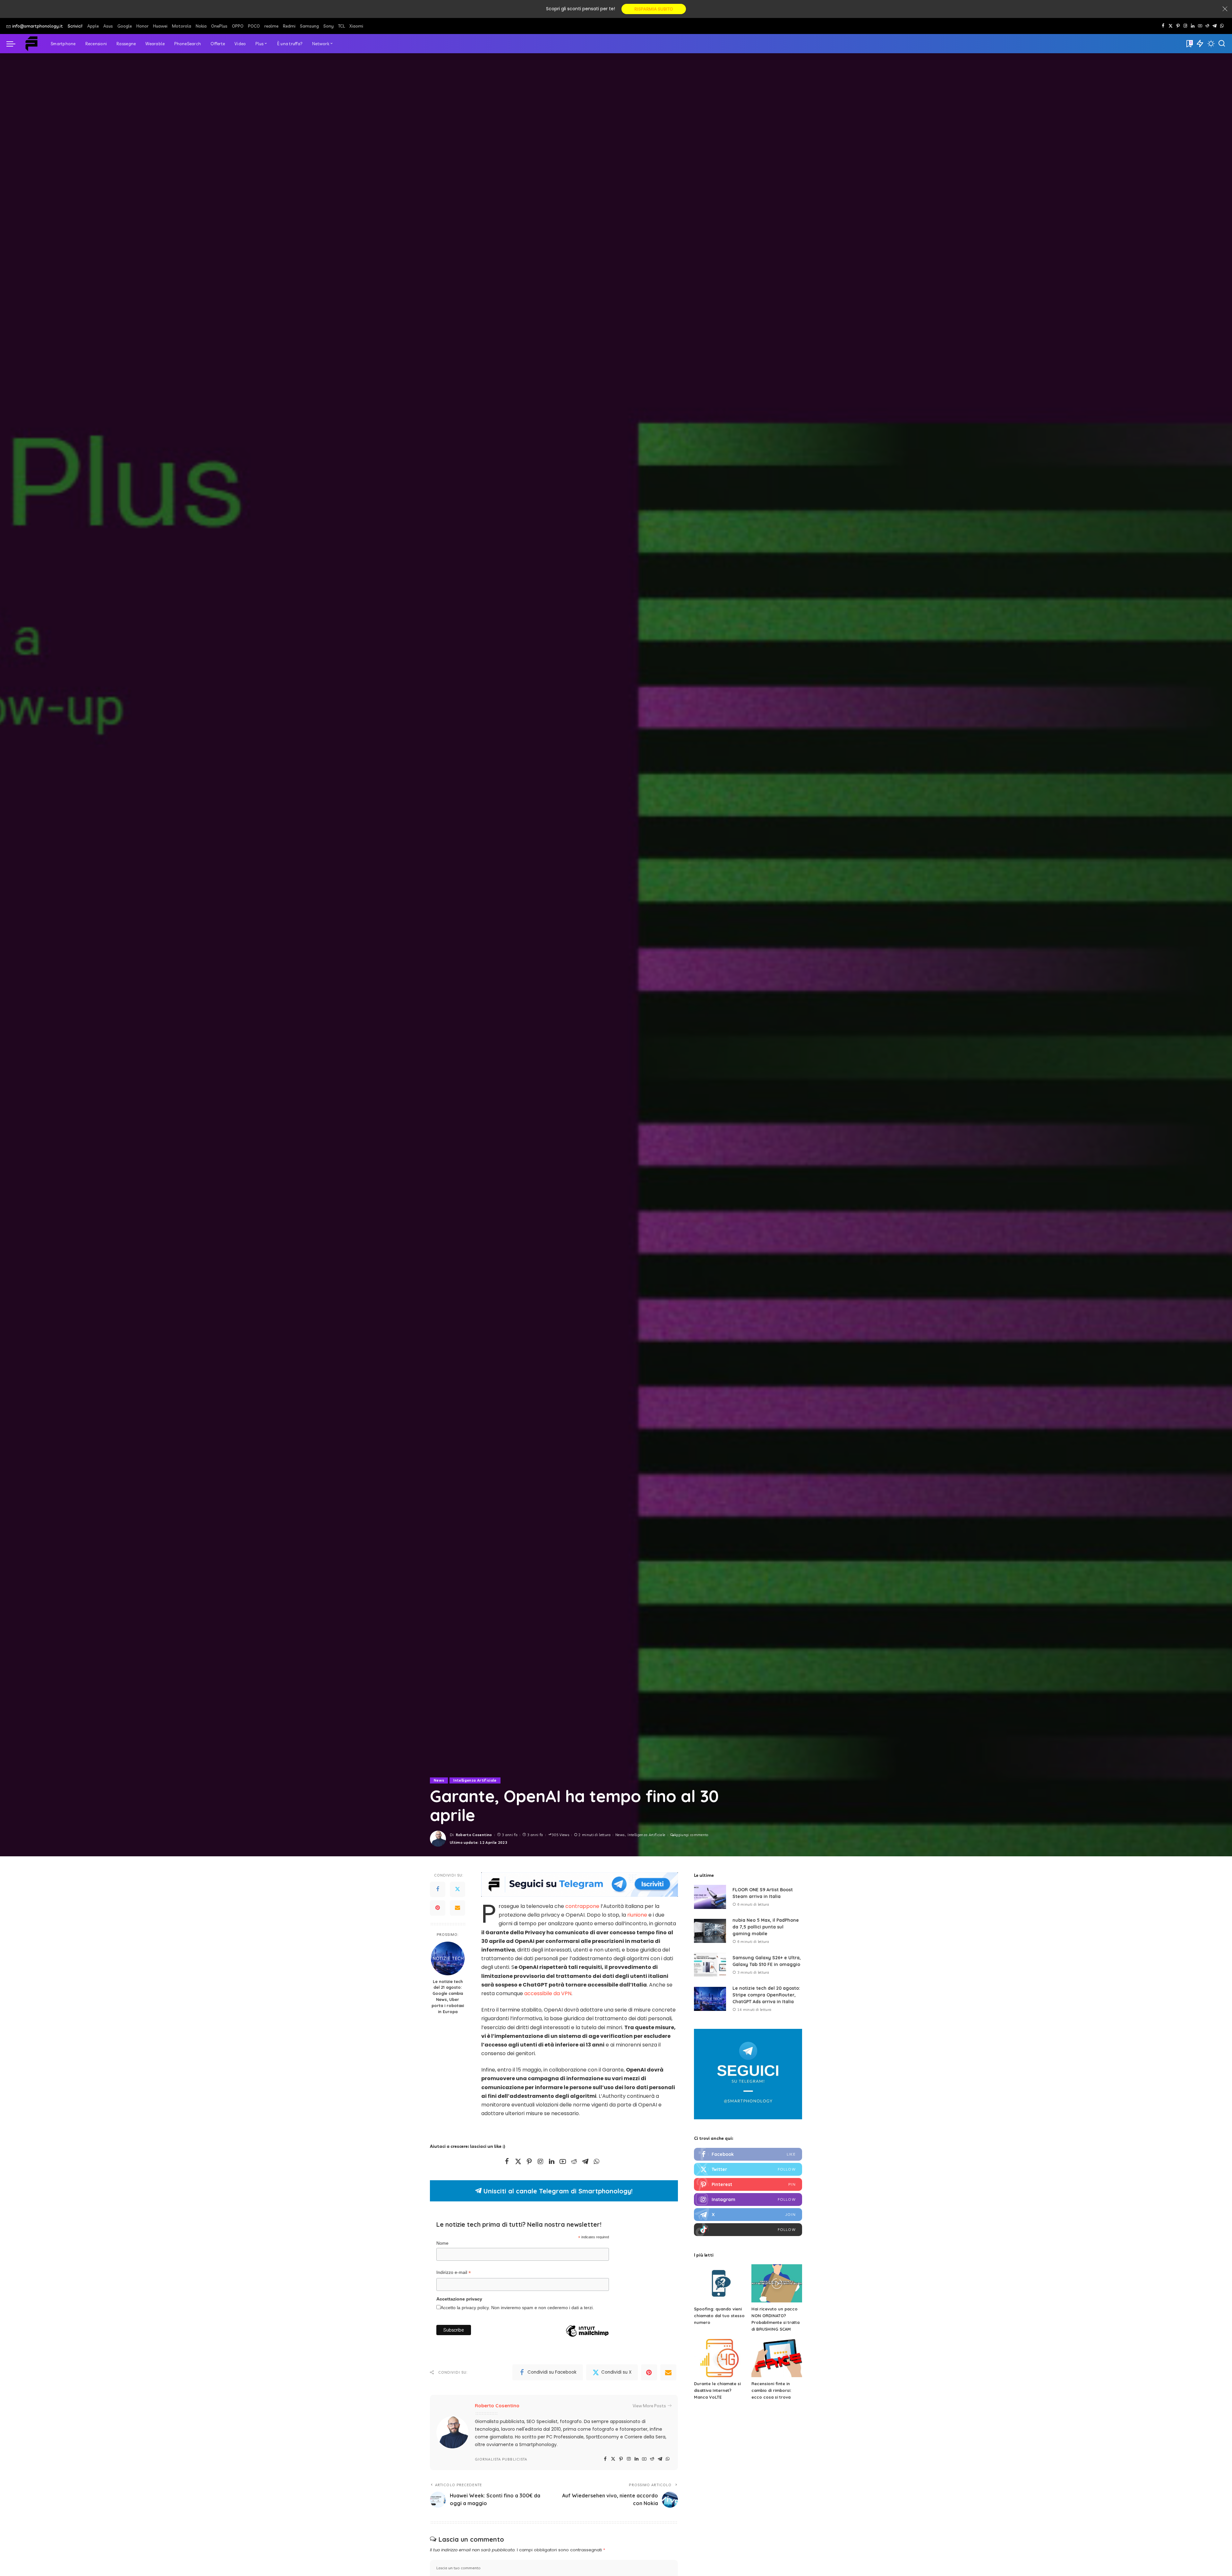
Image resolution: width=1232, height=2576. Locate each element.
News (439, 1780)
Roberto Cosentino (474, 1835)
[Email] (458, 1908)
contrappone (582, 1906)
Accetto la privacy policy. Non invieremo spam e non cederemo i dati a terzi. (517, 2308)
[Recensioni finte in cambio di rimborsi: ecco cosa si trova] (777, 2358)
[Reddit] (1207, 26)
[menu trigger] (14, 44)
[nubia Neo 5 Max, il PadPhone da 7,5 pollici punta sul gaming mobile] (710, 1931)
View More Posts (649, 2406)
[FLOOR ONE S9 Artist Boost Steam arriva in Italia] (710, 1897)
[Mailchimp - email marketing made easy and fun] (587, 2341)
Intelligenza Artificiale (475, 1780)
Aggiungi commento (691, 1835)
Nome (442, 2243)
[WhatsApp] (1222, 26)
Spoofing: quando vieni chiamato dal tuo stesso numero (719, 2316)
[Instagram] (1185, 26)
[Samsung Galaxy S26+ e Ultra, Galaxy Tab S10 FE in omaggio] (710, 1965)
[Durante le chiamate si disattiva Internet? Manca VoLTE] (719, 2358)
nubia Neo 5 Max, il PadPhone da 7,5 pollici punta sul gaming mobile (766, 1927)
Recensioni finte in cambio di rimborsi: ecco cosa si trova (771, 2390)
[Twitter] (458, 1889)
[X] (1171, 26)
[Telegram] (1215, 26)
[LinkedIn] (1193, 26)
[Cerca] (1222, 44)
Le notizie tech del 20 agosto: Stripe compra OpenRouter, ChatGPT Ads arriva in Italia (766, 1995)
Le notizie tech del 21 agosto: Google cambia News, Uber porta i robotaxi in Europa (448, 1996)
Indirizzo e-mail (454, 2273)
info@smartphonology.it (38, 26)
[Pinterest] (1178, 26)
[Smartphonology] (31, 44)
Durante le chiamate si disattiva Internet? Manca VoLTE (717, 2390)
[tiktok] (748, 2230)
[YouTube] (1200, 26)
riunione (637, 1915)
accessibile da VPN (548, 1993)
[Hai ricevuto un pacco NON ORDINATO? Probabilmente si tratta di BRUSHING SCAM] (777, 2283)
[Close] (1225, 9)
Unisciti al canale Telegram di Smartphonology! (557, 2191)
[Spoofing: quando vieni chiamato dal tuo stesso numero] (719, 2283)
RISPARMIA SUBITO (654, 9)
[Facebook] (1163, 26)
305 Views (560, 1835)
